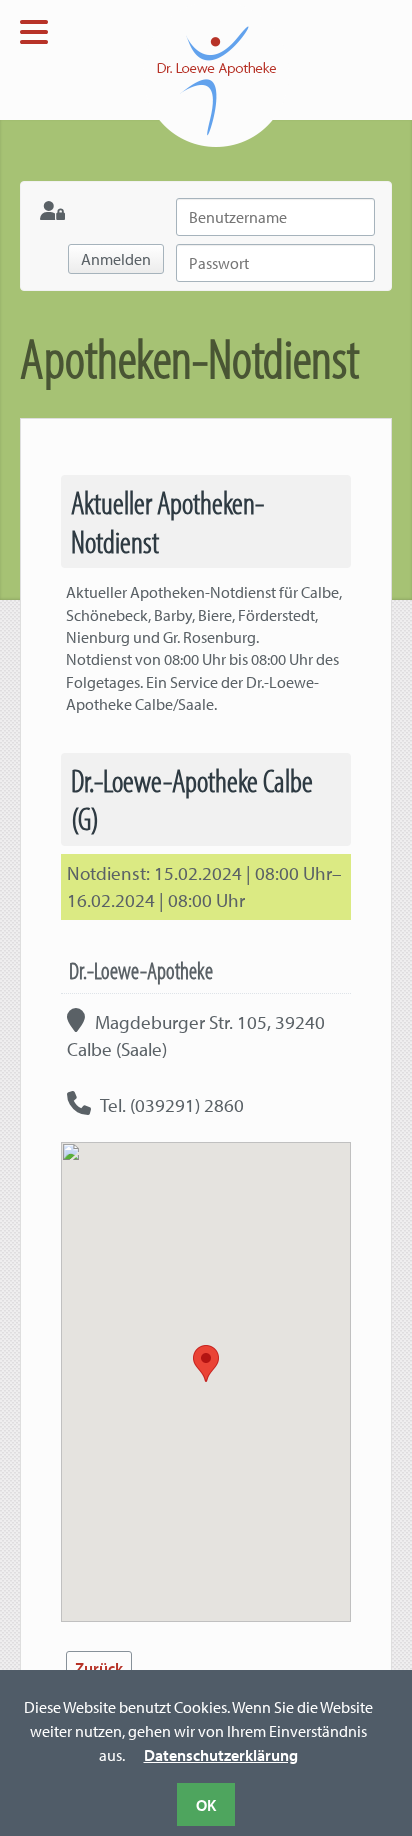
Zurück (99, 1668)
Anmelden (116, 259)
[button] (206, 1363)
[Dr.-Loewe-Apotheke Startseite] (154, 72)
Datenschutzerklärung (221, 1755)
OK (206, 1805)
